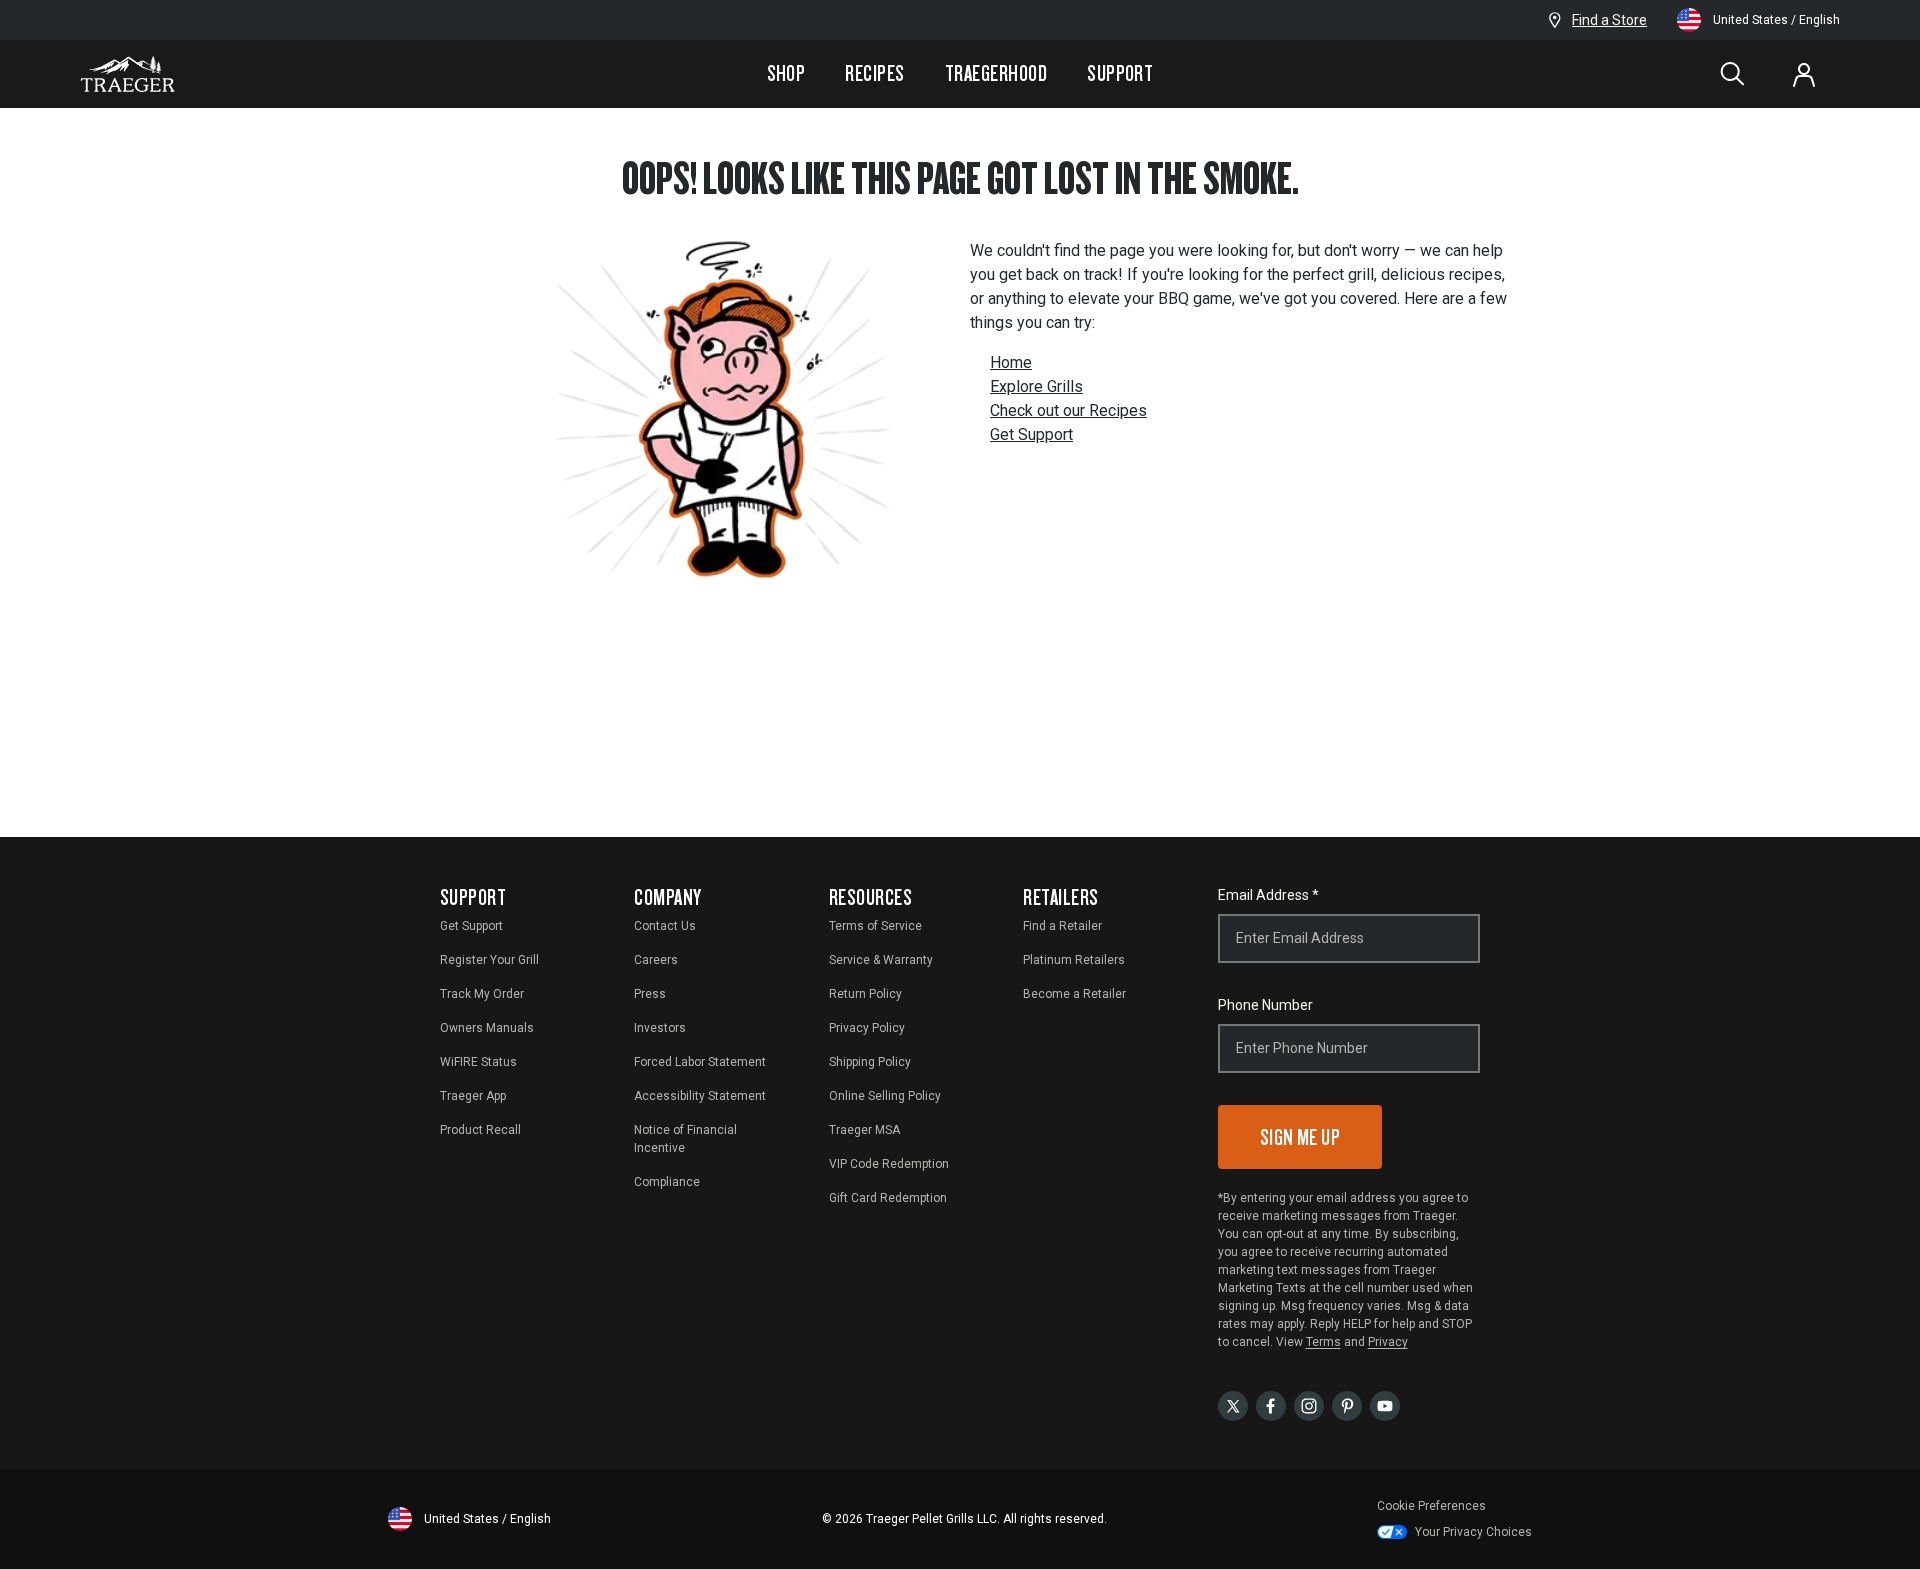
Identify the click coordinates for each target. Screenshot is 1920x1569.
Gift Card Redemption (888, 1198)
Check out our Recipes (1068, 410)
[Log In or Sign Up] (1804, 74)
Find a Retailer (1062, 926)
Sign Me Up (1300, 1136)
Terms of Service (875, 926)
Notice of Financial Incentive (685, 1139)
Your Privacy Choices (1473, 1532)
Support (1120, 73)
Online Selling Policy (885, 1096)
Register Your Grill (489, 960)
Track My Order (482, 994)
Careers (656, 960)
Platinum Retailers (1074, 960)
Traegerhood (996, 73)
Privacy (1388, 1342)
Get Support (1031, 434)
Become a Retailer (1074, 994)
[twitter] (1233, 1404)
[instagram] (1309, 1404)
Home (1011, 362)
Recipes (874, 73)
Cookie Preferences (1431, 1506)
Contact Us (665, 926)
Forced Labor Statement (700, 1062)
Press (650, 994)
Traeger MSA (864, 1130)
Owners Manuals (487, 1028)
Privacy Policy (867, 1028)
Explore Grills (1036, 386)
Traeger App (473, 1096)
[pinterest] (1347, 1404)
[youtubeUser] (1385, 1404)
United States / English (1776, 20)
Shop (786, 73)
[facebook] (1271, 1404)
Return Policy (865, 994)
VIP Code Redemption (889, 1164)
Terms (1323, 1342)
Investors (660, 1028)
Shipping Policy (870, 1062)
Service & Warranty (881, 960)
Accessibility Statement (700, 1096)
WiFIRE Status (478, 1062)
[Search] (1732, 74)
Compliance (667, 1182)
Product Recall (480, 1130)
